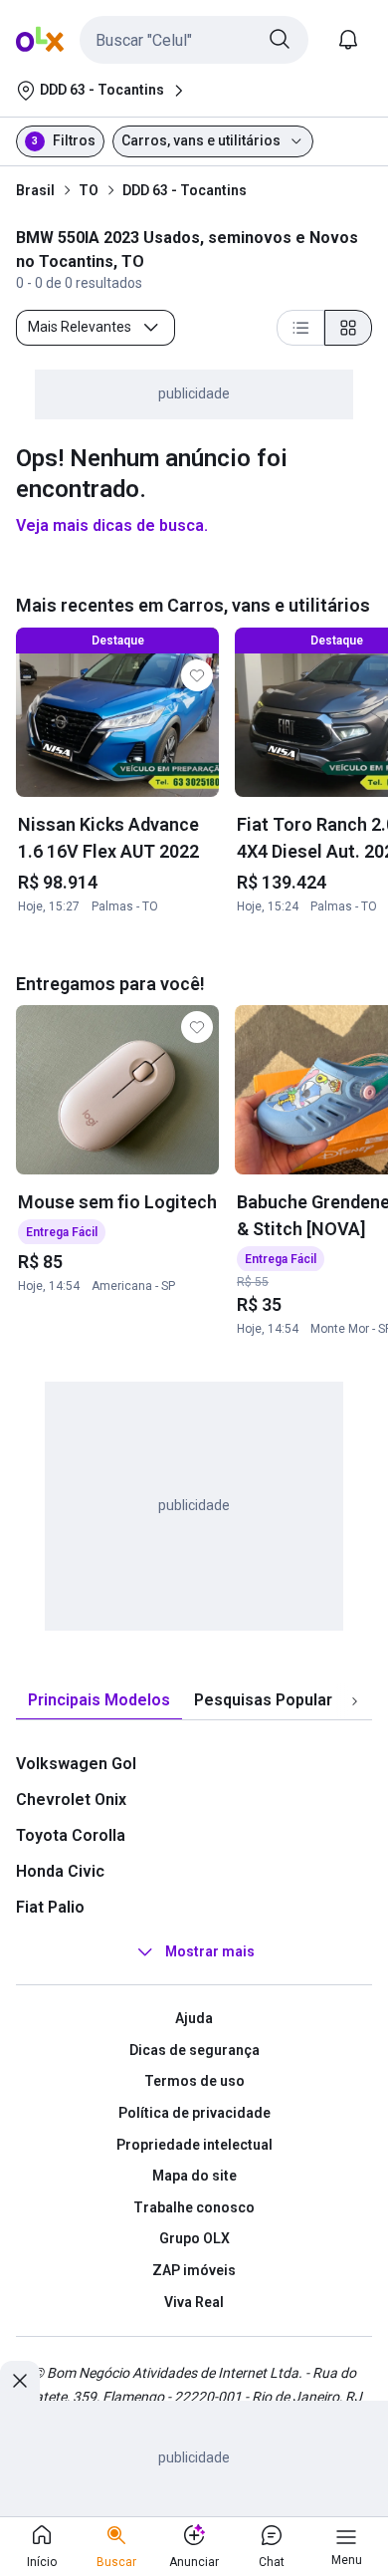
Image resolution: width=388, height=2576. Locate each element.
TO (89, 190)
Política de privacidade (194, 2113)
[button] (194, 40)
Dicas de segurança (194, 2050)
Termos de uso (194, 2081)
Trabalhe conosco (194, 2207)
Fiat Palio (50, 1907)
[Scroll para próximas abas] (354, 1701)
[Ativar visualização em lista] (300, 328)
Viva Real (194, 2302)
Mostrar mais (210, 1951)
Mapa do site (194, 2176)
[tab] (99, 1701)
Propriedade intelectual (194, 2145)
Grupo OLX (194, 2238)
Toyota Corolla (71, 1835)
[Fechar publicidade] (20, 2381)
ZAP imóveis (194, 2270)
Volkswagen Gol (76, 1764)
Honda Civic (60, 1871)
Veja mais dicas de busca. (112, 525)
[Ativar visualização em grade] (348, 328)
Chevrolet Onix (71, 1800)
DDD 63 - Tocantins (185, 190)
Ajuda (194, 2018)
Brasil (35, 190)
